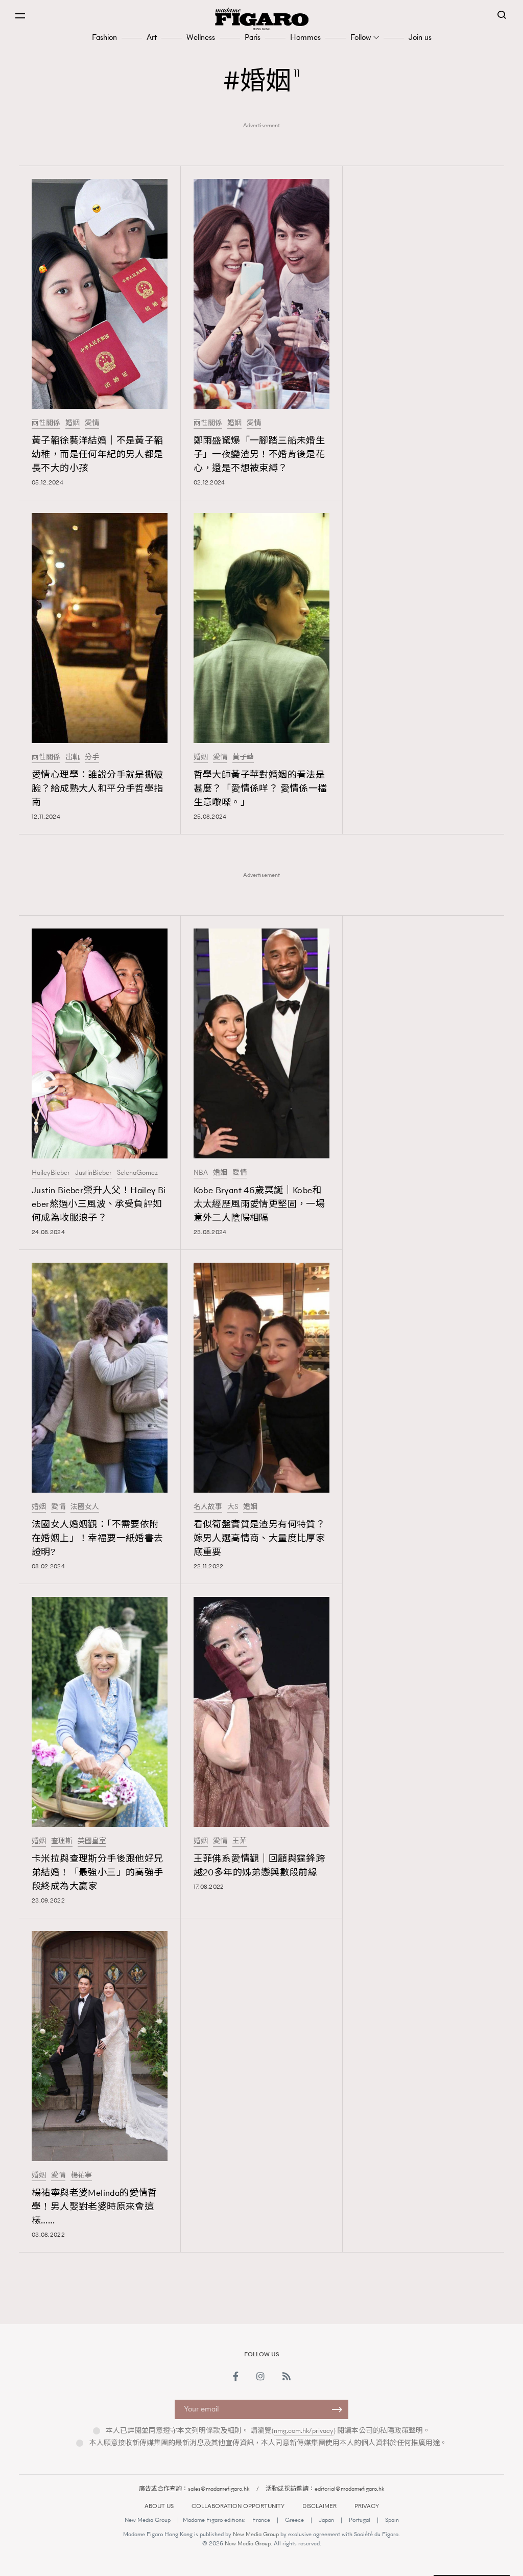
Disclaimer (319, 2506)
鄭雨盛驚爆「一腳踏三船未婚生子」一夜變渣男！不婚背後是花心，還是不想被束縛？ (259, 454)
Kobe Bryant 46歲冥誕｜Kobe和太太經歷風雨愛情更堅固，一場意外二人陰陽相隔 (259, 1204)
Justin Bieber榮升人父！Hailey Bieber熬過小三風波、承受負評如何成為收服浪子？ (99, 1204)
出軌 (73, 757)
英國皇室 (92, 1841)
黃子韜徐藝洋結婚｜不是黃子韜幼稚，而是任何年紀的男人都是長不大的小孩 (98, 454)
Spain (392, 2520)
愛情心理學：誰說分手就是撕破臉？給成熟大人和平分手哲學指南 (98, 788)
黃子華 (243, 757)
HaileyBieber (51, 1173)
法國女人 (85, 1507)
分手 (92, 757)
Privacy (367, 2506)
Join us (420, 37)
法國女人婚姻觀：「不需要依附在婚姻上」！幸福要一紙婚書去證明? (98, 1538)
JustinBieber (93, 1173)
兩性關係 (46, 423)
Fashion (104, 37)
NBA (201, 1173)
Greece (294, 2520)
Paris (253, 37)
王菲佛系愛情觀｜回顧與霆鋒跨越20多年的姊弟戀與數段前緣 (259, 1865)
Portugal (360, 2520)
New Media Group (148, 2520)
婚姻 (73, 423)
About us (159, 2506)
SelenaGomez (137, 1173)
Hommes (305, 37)
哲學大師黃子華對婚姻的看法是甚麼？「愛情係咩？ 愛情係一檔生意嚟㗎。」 (260, 788)
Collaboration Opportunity (238, 2506)
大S (233, 1507)
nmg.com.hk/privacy (304, 2431)
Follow (361, 37)
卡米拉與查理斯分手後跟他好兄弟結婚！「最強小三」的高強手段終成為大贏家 (98, 1872)
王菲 (240, 1841)
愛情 (92, 423)
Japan (326, 2520)
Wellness (201, 37)
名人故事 (208, 1507)
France (261, 2520)
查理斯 (62, 1841)
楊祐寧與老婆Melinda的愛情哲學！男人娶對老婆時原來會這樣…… (94, 2207)
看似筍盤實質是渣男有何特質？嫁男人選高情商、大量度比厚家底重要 (259, 1538)
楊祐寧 (81, 2175)
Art (152, 37)
